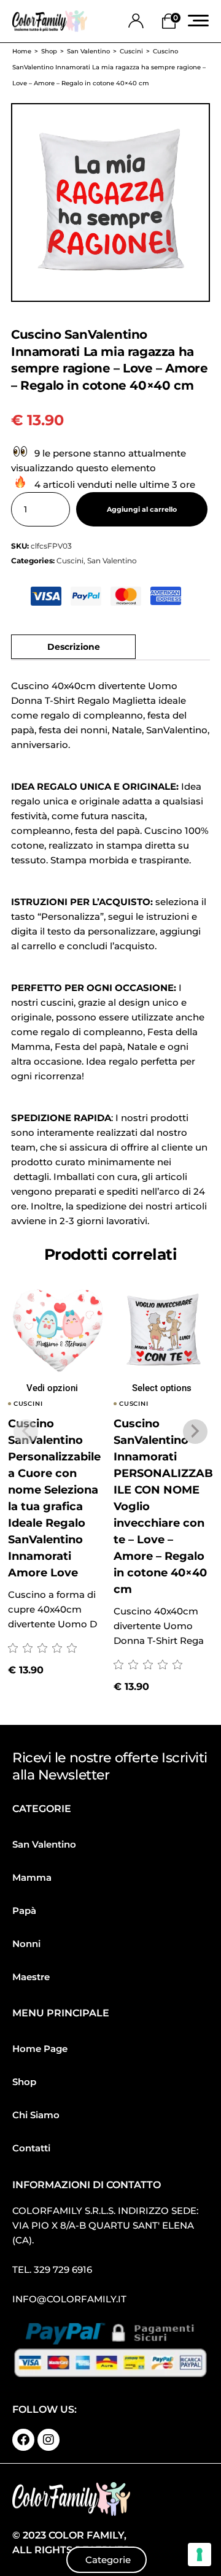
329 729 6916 (63, 2269)
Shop (24, 2082)
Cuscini (70, 561)
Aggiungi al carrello (142, 510)
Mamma (32, 1877)
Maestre (31, 1977)
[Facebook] (23, 2440)
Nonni (26, 1944)
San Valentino (112, 561)
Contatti (31, 2148)
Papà (24, 1911)
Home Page (40, 2049)
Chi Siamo (36, 2115)
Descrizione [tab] (74, 647)
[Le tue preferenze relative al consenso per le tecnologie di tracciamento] (200, 2555)
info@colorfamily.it (69, 2299)
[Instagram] (48, 2440)
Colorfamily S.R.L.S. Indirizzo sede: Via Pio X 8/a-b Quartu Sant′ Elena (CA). (105, 2225)
